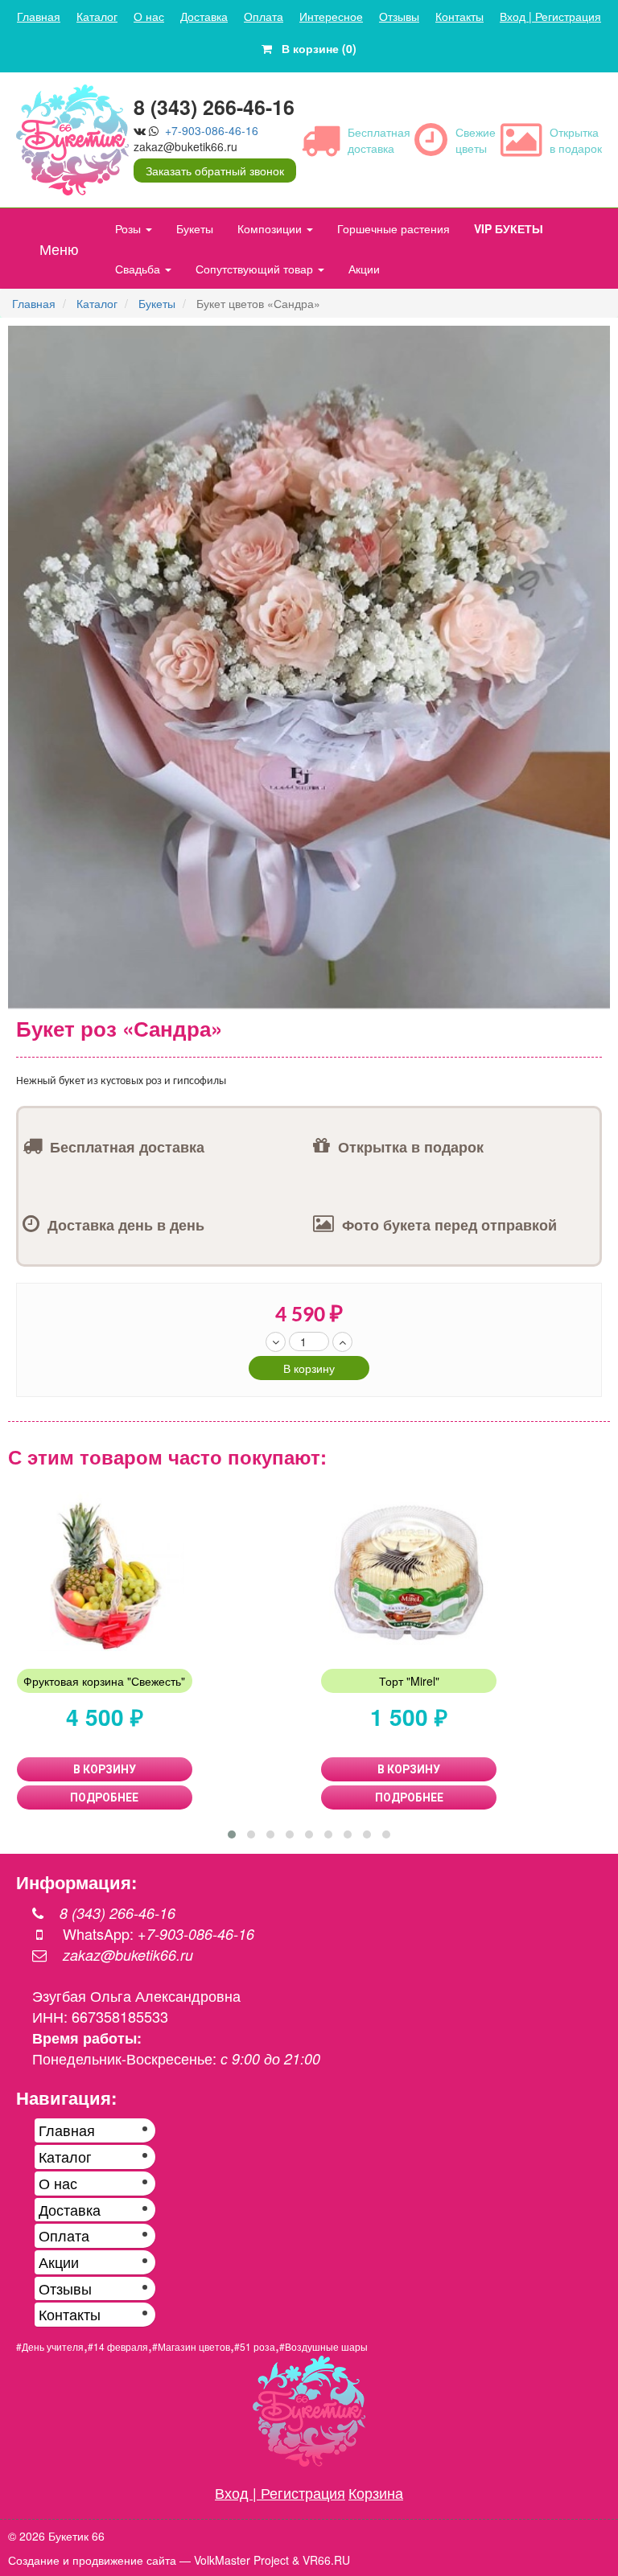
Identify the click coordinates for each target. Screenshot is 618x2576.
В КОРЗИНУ (105, 1769)
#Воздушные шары (323, 2346)
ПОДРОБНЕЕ (104, 1797)
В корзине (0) (314, 48)
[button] (595, 340)
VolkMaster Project (241, 2560)
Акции (364, 269)
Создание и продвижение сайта (92, 2560)
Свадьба (139, 269)
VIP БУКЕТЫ (509, 228)
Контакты (459, 16)
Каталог (97, 16)
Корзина (376, 2492)
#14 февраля (118, 2346)
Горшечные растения (393, 228)
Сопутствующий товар (256, 269)
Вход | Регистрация (550, 16)
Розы (130, 228)
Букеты (195, 228)
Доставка (204, 16)
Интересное (331, 16)
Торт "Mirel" (409, 1681)
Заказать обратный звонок (215, 171)
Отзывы (399, 16)
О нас (149, 16)
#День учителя (50, 2346)
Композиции (271, 228)
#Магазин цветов (191, 2346)
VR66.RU (326, 2560)
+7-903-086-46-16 (212, 130)
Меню (59, 249)
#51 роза (255, 2346)
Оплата (264, 16)
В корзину (309, 1368)
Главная (39, 16)
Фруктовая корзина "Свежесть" (104, 1681)
